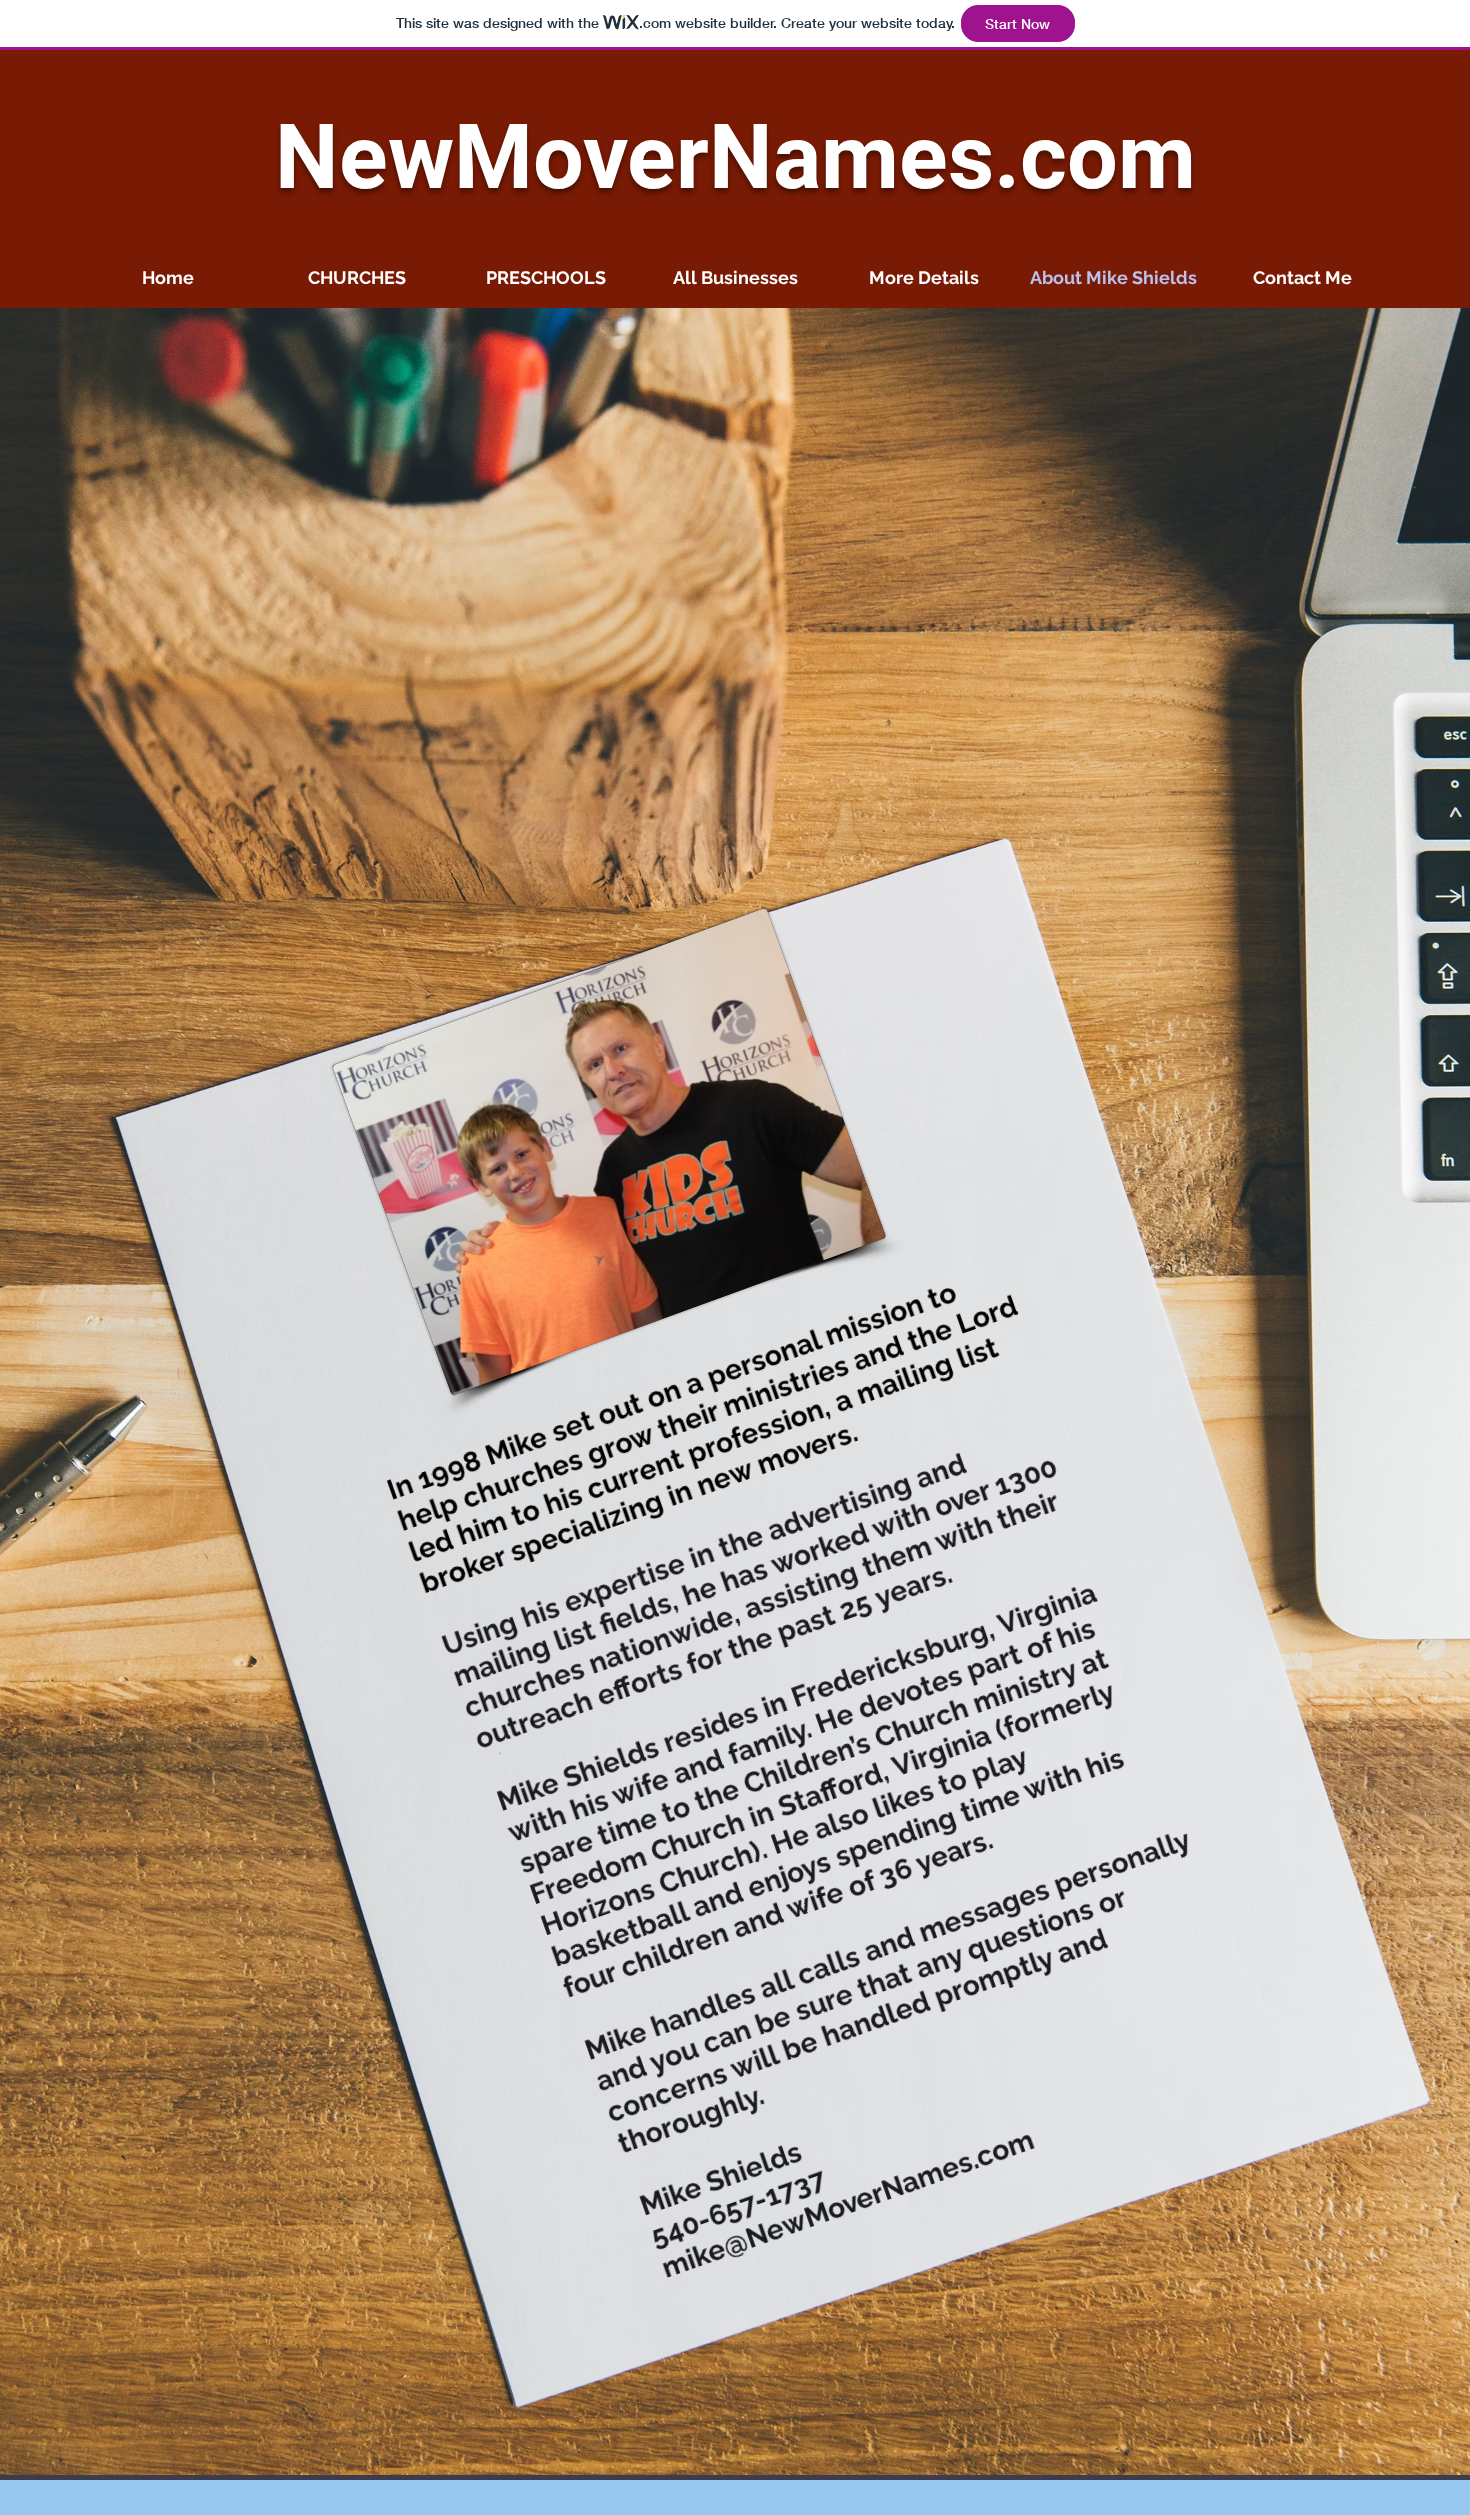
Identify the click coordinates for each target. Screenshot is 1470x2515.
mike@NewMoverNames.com (848, 2204)
